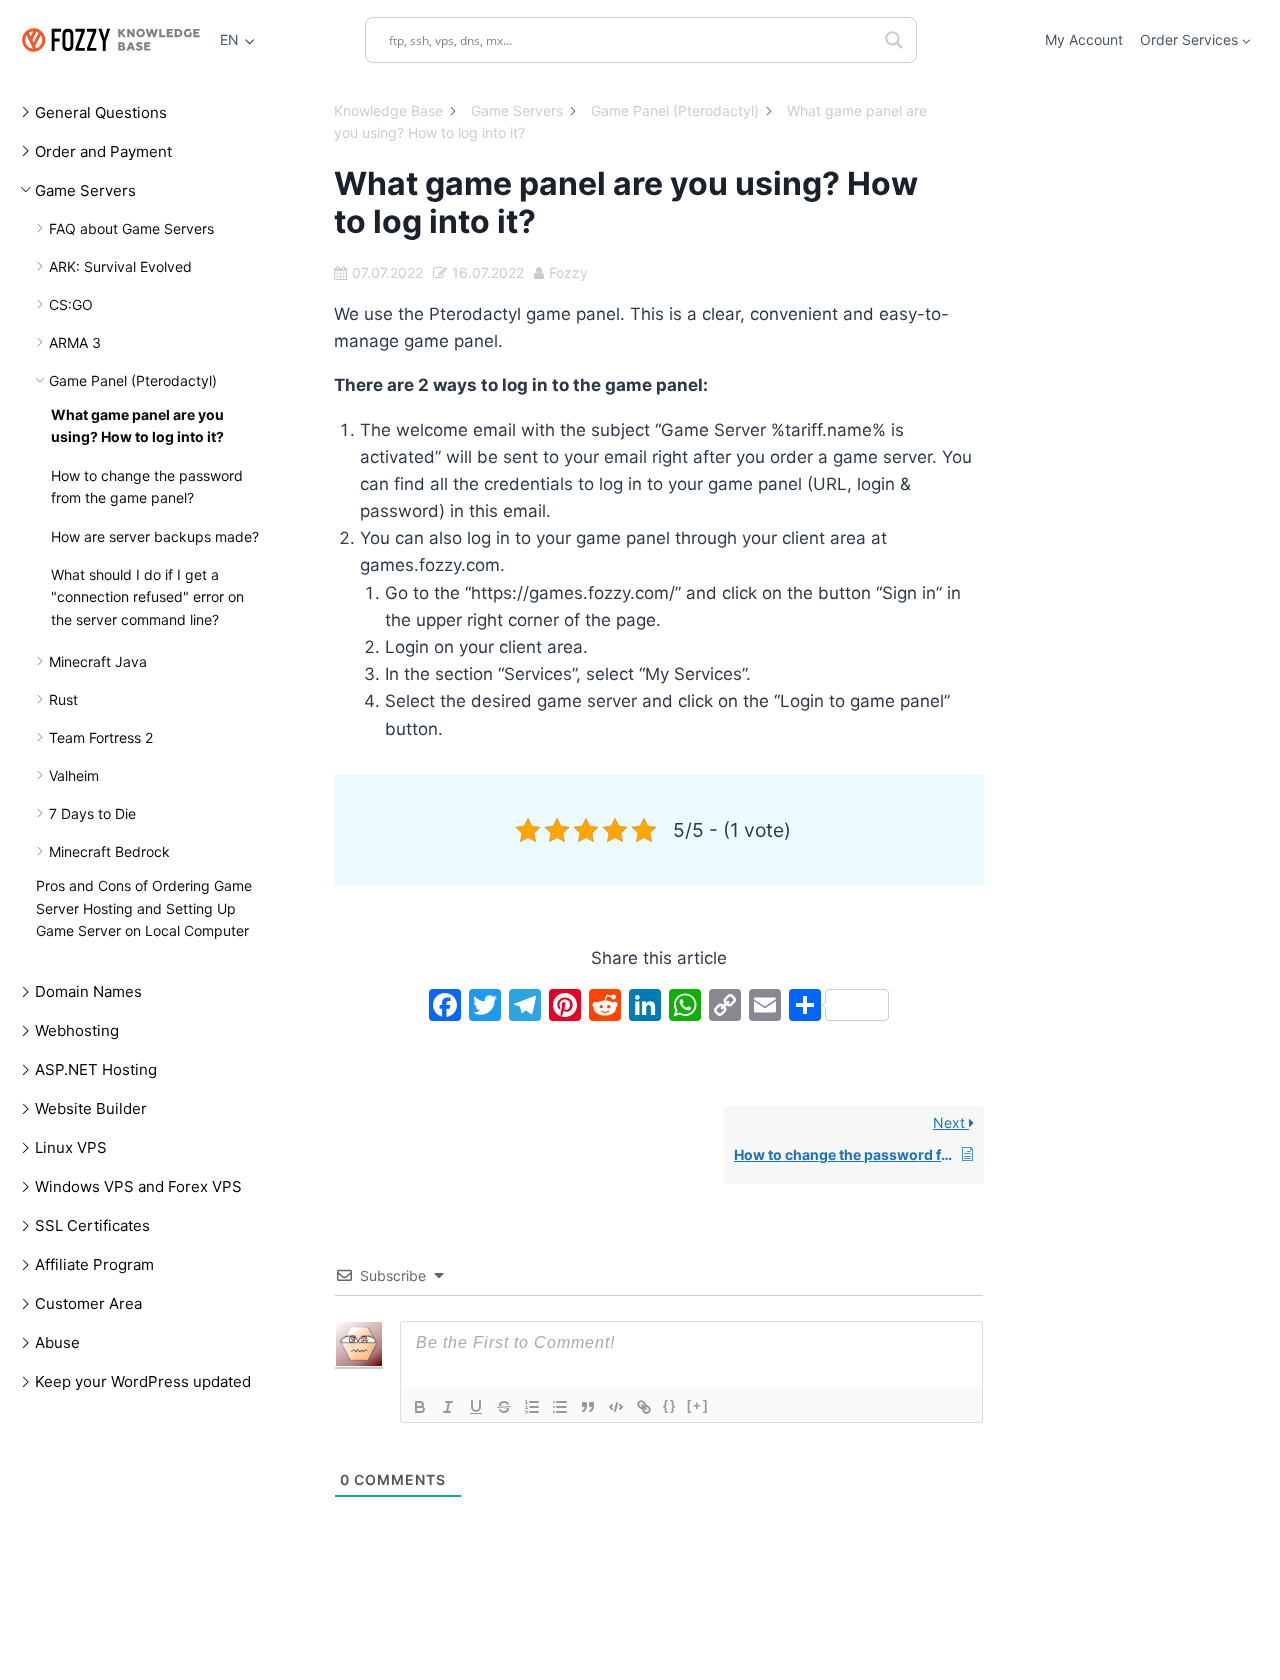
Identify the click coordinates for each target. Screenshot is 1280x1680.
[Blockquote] (588, 1407)
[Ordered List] (532, 1407)
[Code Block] (616, 1407)
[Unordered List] (560, 1407)
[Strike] (504, 1407)
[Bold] (420, 1407)
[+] (698, 1405)
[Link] (644, 1407)
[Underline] (476, 1407)
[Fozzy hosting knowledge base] (110, 39)
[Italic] (448, 1407)
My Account (1084, 39)
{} (670, 1405)
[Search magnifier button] (894, 40)
